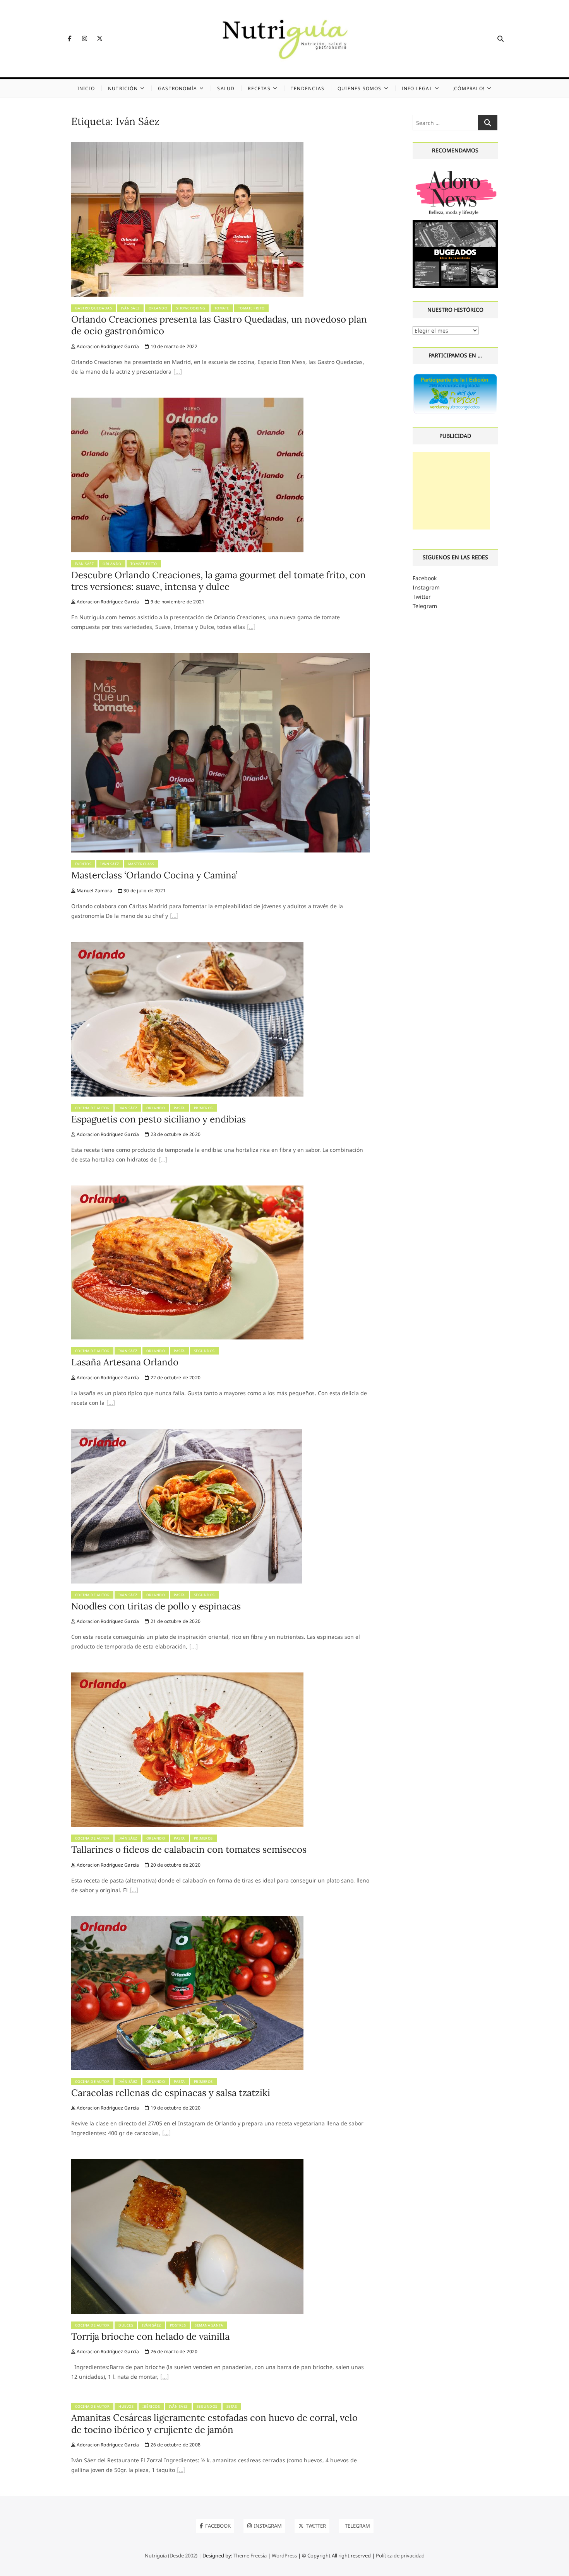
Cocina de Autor (93, 1108)
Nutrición (123, 88)
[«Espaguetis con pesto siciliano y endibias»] (163, 1160)
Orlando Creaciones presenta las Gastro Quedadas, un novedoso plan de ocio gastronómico (219, 325)
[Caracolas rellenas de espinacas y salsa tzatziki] (187, 1921)
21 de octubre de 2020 (175, 1621)
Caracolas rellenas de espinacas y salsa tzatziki (171, 2093)
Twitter (422, 597)
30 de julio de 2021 (144, 891)
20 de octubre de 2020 (175, 1865)
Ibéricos (151, 2406)
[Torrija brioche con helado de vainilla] (187, 2163)
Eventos (83, 864)
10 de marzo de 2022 (173, 346)
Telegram (425, 606)
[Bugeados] (455, 223)
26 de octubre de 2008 (175, 2445)
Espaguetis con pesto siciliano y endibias (159, 1119)
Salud (226, 88)
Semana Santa (209, 2325)
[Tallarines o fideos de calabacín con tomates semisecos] (187, 1677)
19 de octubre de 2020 (175, 2108)
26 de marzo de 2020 (173, 2351)
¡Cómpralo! (469, 88)
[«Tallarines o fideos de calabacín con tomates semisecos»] (134, 1891)
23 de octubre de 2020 (175, 1134)
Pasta (179, 1108)
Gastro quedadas (94, 308)
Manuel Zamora (94, 891)
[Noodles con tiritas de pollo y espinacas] (187, 1433)
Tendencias (308, 88)
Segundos (204, 1351)
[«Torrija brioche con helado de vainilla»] (165, 2378)
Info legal (417, 88)
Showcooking (191, 308)
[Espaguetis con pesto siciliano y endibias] (187, 946)
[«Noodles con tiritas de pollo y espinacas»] (194, 1647)
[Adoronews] (455, 171)
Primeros (203, 1108)
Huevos (126, 2406)
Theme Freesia (250, 2556)
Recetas (259, 88)
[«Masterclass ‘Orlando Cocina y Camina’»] (174, 917)
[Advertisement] (451, 491)
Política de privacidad (400, 2556)
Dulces (126, 2325)
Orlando (158, 308)
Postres (178, 2325)
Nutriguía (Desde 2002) (171, 2556)
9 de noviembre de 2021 (177, 602)
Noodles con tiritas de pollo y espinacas (156, 1606)
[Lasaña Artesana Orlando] (187, 1190)
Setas (232, 2406)
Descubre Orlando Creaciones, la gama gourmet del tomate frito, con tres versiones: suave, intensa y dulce (219, 581)
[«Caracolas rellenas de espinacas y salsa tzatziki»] (166, 2134)
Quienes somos (360, 88)
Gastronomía (177, 88)
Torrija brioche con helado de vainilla (150, 2336)
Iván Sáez (130, 308)
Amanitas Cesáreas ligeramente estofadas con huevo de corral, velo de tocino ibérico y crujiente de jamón (214, 2423)
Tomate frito (251, 308)
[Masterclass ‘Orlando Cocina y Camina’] (221, 657)
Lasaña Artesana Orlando (125, 1362)
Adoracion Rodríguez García (107, 346)
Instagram (426, 587)
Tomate (222, 308)
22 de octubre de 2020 (175, 1378)
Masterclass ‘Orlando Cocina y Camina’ (154, 875)
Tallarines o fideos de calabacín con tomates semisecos (189, 1849)
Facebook (425, 578)
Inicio (86, 88)
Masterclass (141, 864)
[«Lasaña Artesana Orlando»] (111, 1404)
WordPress (284, 2556)
